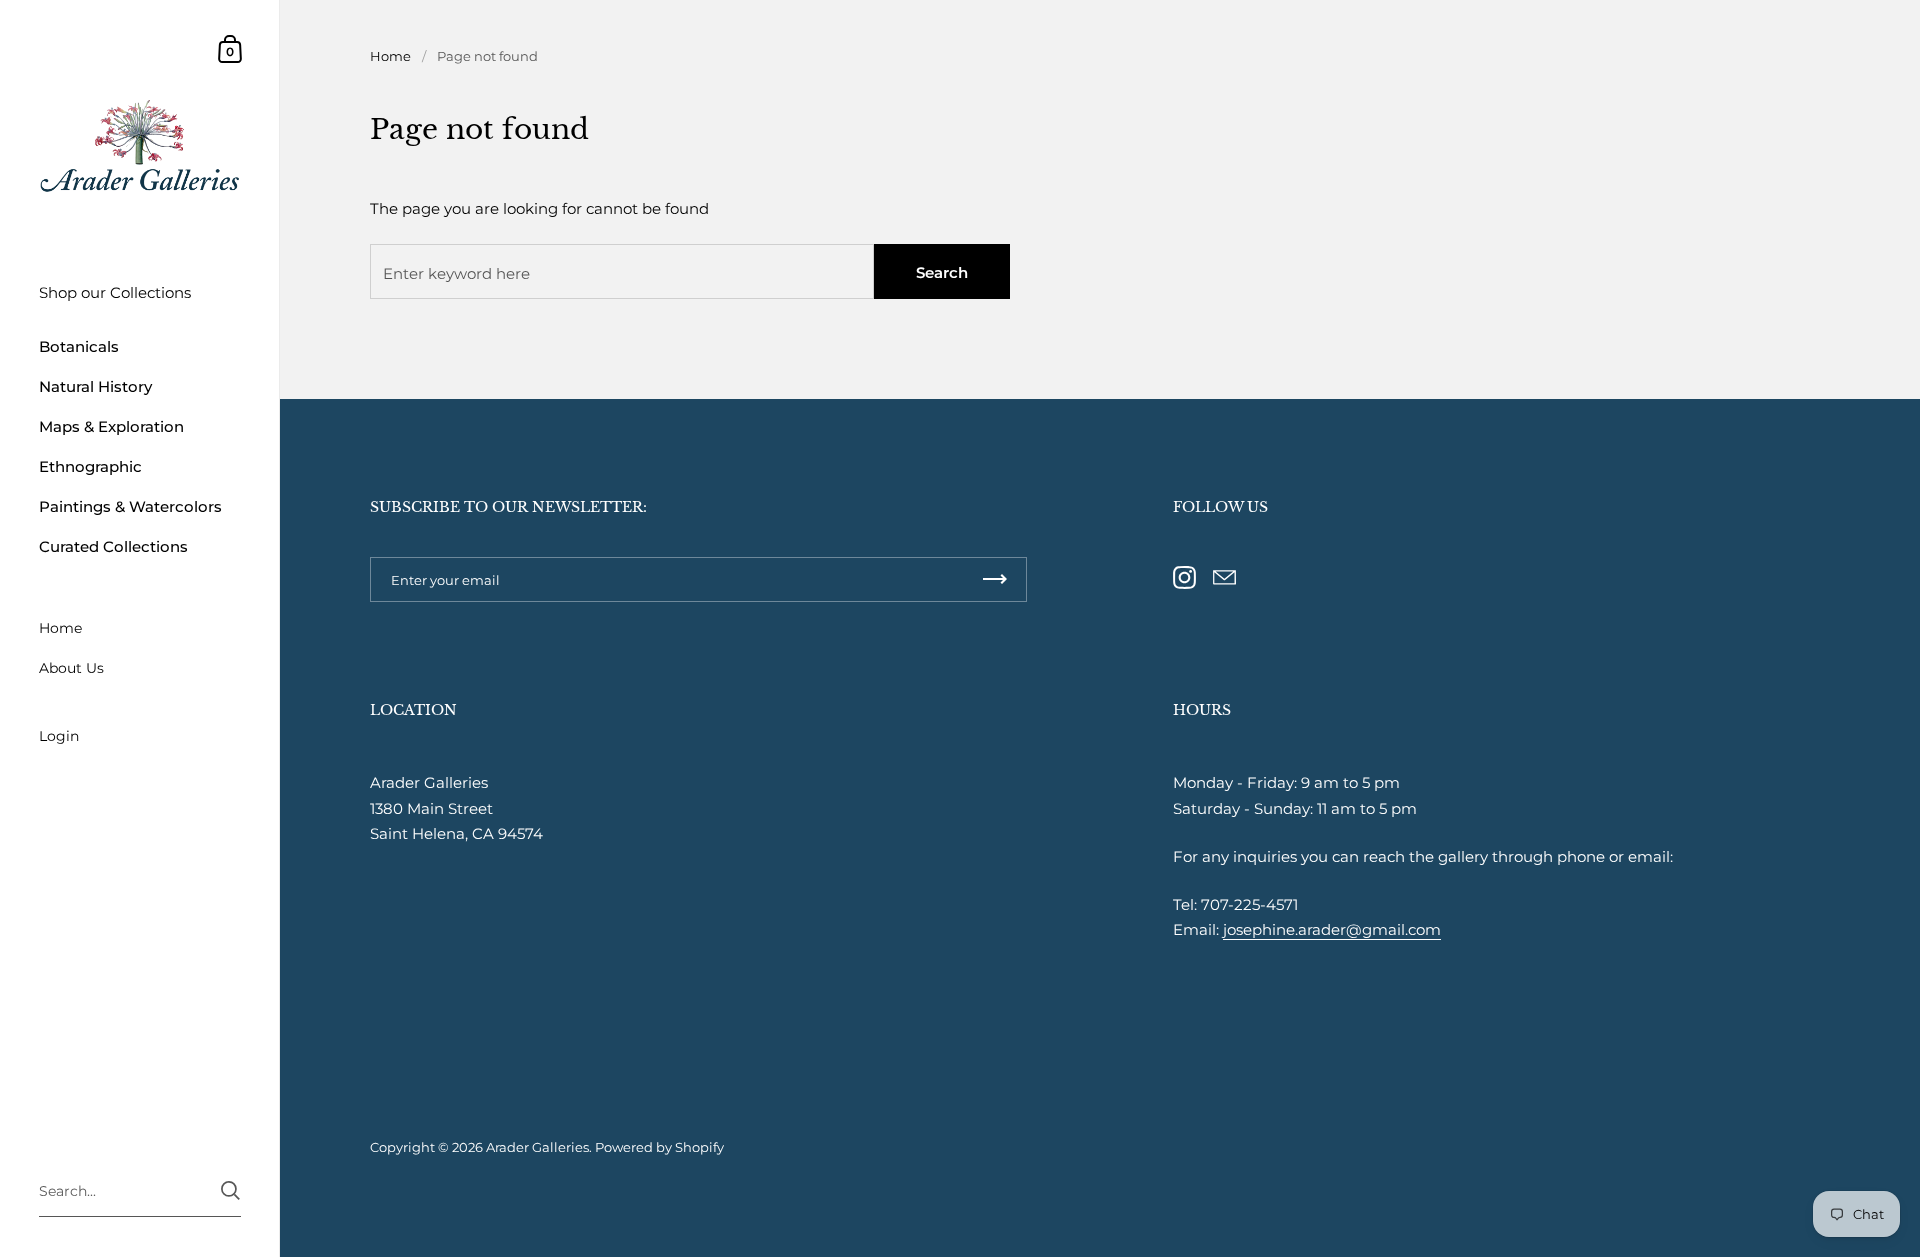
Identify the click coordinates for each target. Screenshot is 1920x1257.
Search (942, 272)
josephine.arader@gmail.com (1332, 929)
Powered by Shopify (659, 1147)
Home (390, 56)
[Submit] (230, 1190)
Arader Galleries (537, 1147)
